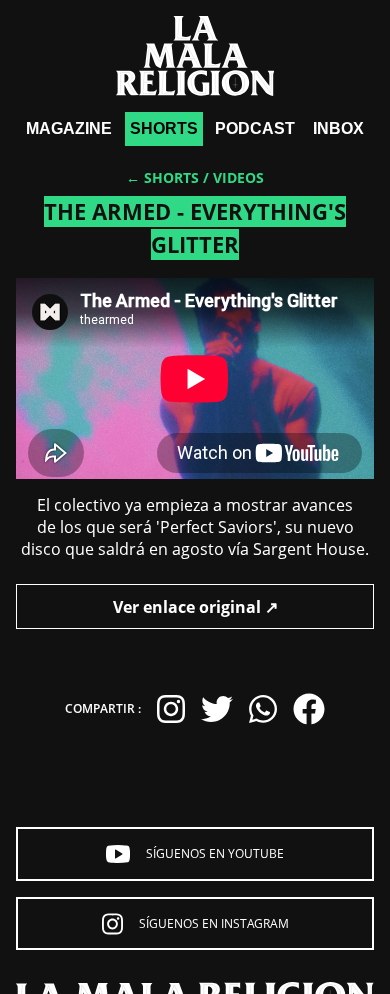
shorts (164, 128)
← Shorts (162, 177)
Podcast (255, 128)
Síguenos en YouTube (215, 853)
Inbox (338, 128)
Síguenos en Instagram (214, 923)
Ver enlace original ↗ (195, 607)
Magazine (69, 128)
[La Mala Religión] (195, 56)
